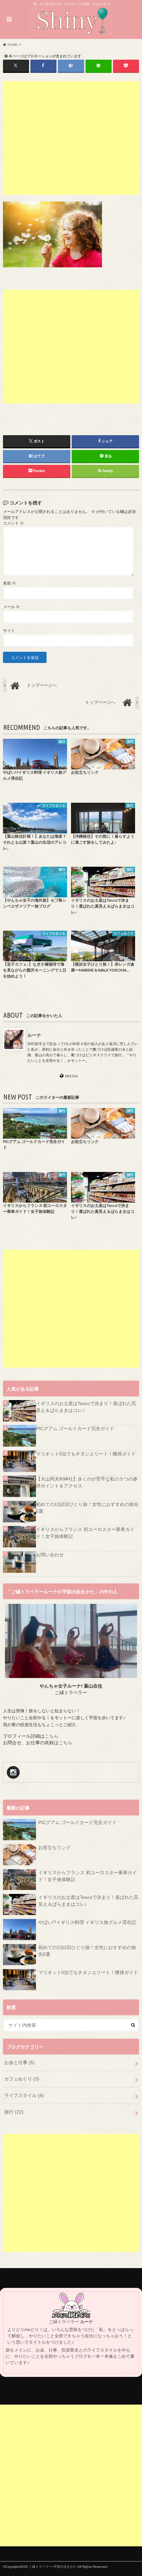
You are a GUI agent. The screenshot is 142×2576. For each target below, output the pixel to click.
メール (11, 607)
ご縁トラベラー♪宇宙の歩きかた (53, 2567)
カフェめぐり (22, 2079)
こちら (52, 1736)
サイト (9, 631)
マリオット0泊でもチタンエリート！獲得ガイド (86, 1454)
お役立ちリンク (54, 1847)
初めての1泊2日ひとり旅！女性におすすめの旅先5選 (87, 1508)
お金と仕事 (19, 2062)
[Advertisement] (71, 138)
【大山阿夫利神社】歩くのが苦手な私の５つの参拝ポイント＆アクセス (87, 1482)
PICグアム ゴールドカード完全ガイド (75, 1428)
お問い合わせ (50, 1555)
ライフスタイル (24, 2095)
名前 (9, 583)
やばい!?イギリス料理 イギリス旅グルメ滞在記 (87, 1922)
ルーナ (34, 1035)
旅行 (14, 2112)
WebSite (71, 1076)
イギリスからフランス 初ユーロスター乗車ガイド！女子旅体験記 (85, 1533)
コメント (13, 523)
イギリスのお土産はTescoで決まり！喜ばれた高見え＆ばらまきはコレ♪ (86, 1407)
